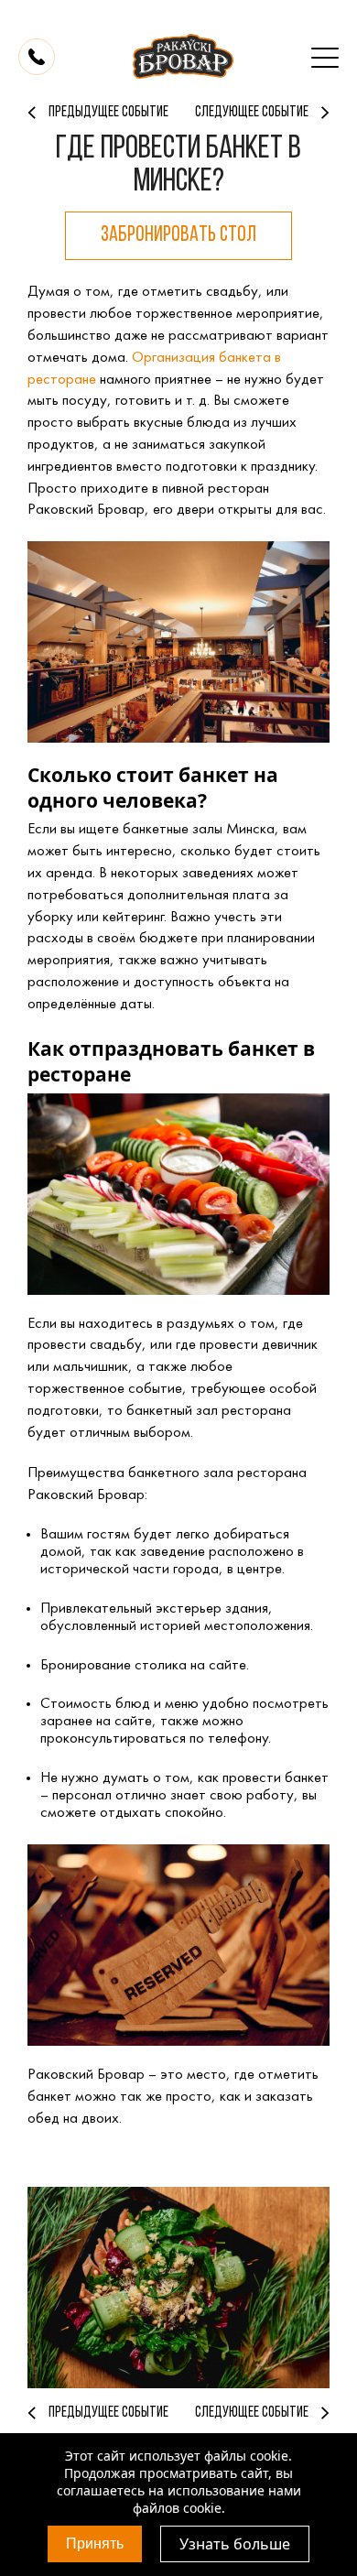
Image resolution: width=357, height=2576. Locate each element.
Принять (95, 2543)
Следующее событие (252, 2413)
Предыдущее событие (108, 2413)
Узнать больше (235, 2544)
